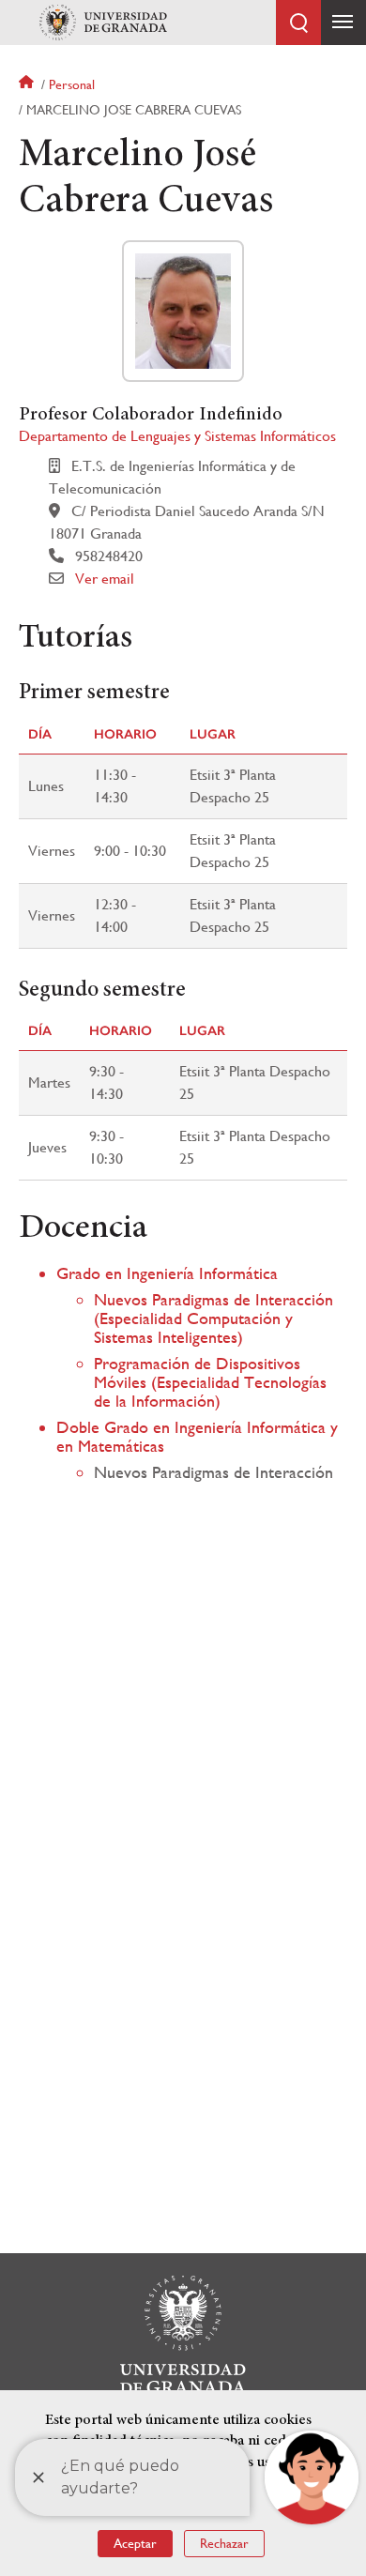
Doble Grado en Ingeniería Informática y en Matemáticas (197, 1436)
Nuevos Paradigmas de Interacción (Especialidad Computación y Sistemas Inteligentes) (213, 1318)
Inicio (28, 84)
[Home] (103, 23)
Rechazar (224, 2543)
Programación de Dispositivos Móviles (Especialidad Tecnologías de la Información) (210, 1382)
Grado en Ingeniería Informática (167, 1273)
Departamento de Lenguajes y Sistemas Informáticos (177, 436)
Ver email (105, 579)
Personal (72, 84)
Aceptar (135, 2543)
